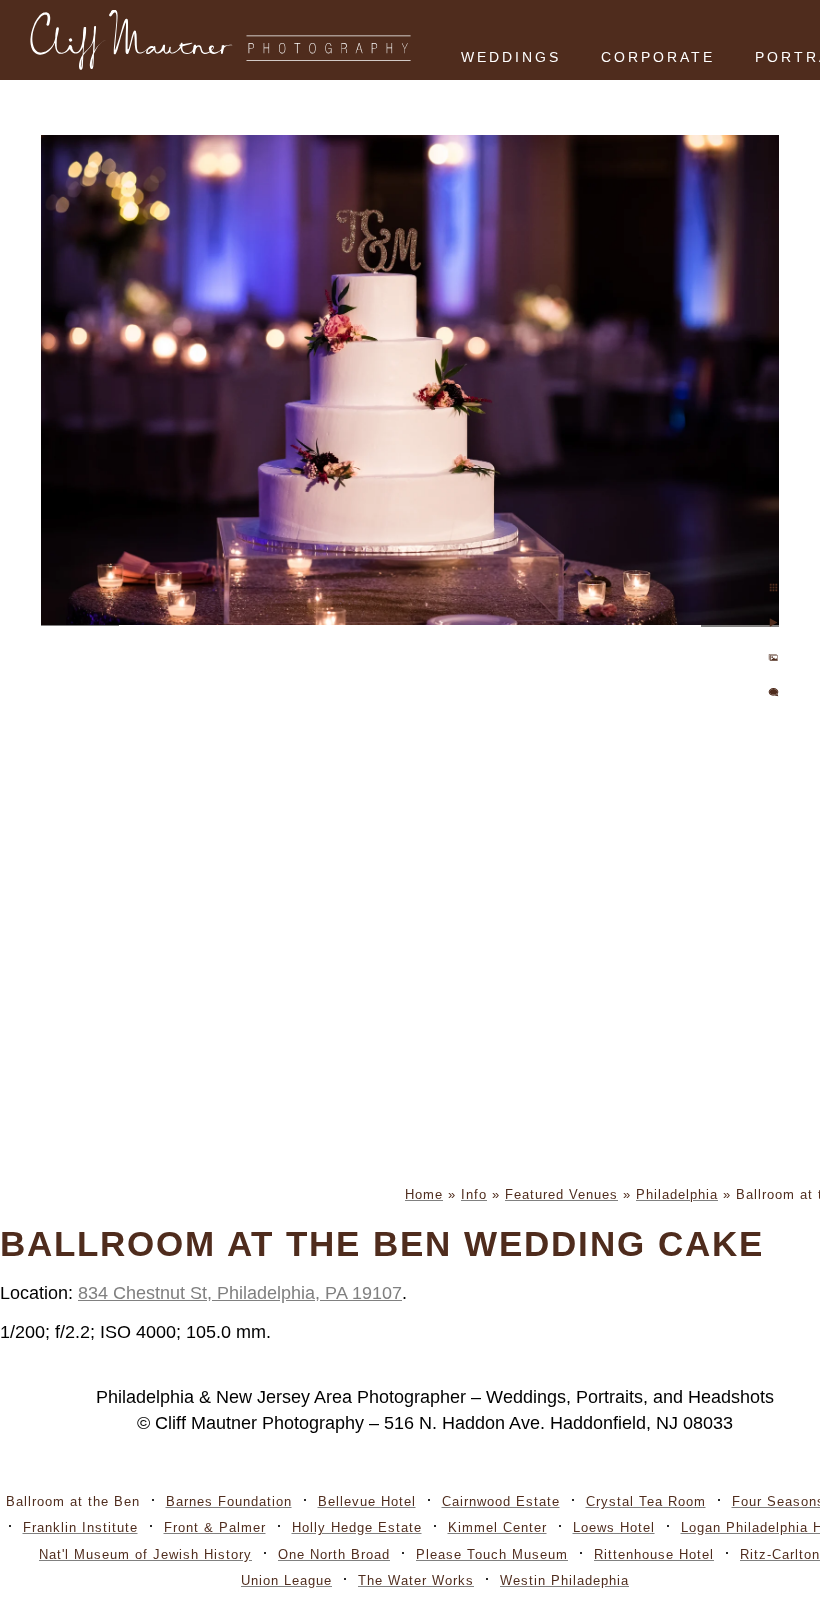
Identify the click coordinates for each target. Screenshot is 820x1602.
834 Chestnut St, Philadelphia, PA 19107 (240, 1293)
